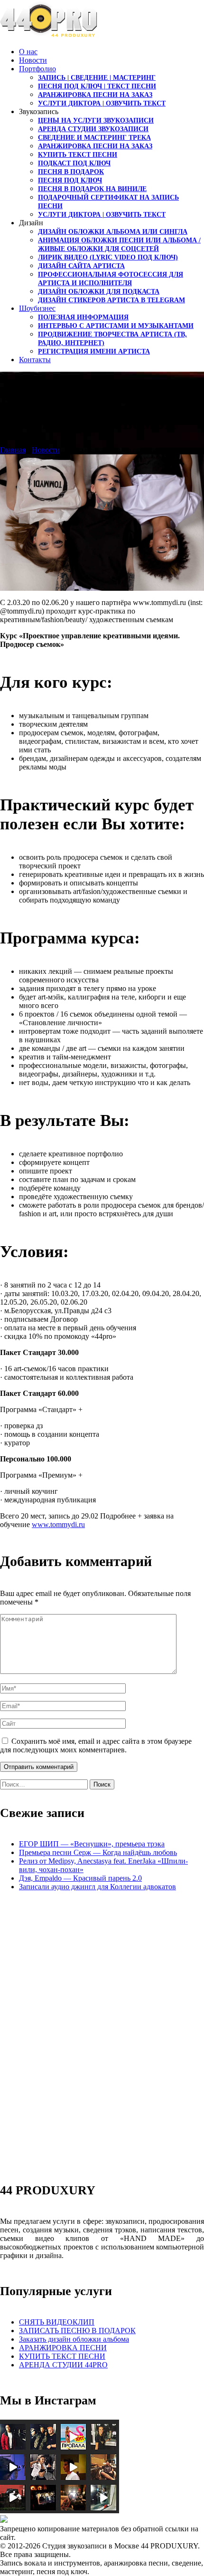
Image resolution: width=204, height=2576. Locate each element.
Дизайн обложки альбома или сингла (113, 232)
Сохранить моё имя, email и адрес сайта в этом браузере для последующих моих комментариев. (96, 1745)
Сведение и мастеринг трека (94, 138)
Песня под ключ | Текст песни (97, 86)
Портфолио (37, 69)
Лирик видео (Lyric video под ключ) (108, 257)
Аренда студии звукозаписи (93, 129)
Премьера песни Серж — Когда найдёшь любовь (98, 1852)
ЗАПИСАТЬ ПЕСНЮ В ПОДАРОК (77, 2331)
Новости (33, 60)
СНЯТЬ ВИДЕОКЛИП (57, 2322)
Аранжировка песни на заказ (95, 95)
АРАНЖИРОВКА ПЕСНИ (63, 2348)
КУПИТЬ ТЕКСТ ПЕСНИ (62, 2356)
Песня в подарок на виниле (92, 189)
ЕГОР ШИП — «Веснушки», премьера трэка (92, 1844)
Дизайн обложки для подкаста (99, 292)
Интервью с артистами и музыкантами (116, 326)
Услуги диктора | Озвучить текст (102, 103)
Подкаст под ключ (74, 163)
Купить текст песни (78, 155)
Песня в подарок (71, 172)
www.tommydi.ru (58, 1524)
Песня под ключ (70, 180)
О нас (28, 52)
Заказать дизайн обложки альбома (74, 2339)
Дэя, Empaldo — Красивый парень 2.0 (80, 1878)
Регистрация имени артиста (94, 351)
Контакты (35, 360)
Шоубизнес (37, 308)
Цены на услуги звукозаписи (96, 120)
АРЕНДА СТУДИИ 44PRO (63, 2365)
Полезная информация (83, 317)
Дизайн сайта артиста (81, 266)
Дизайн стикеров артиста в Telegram (111, 300)
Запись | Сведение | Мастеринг (97, 78)
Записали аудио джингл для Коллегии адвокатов (97, 1887)
